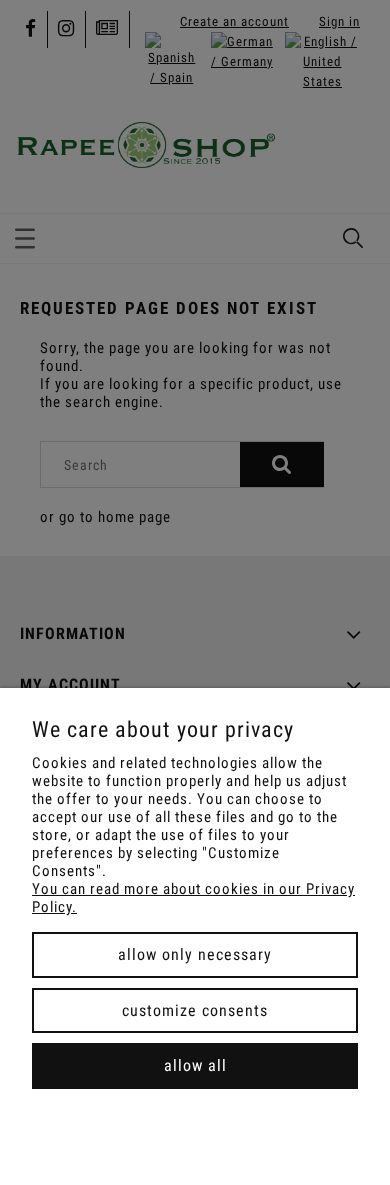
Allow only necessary (195, 954)
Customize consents (195, 1010)
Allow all (195, 1065)
